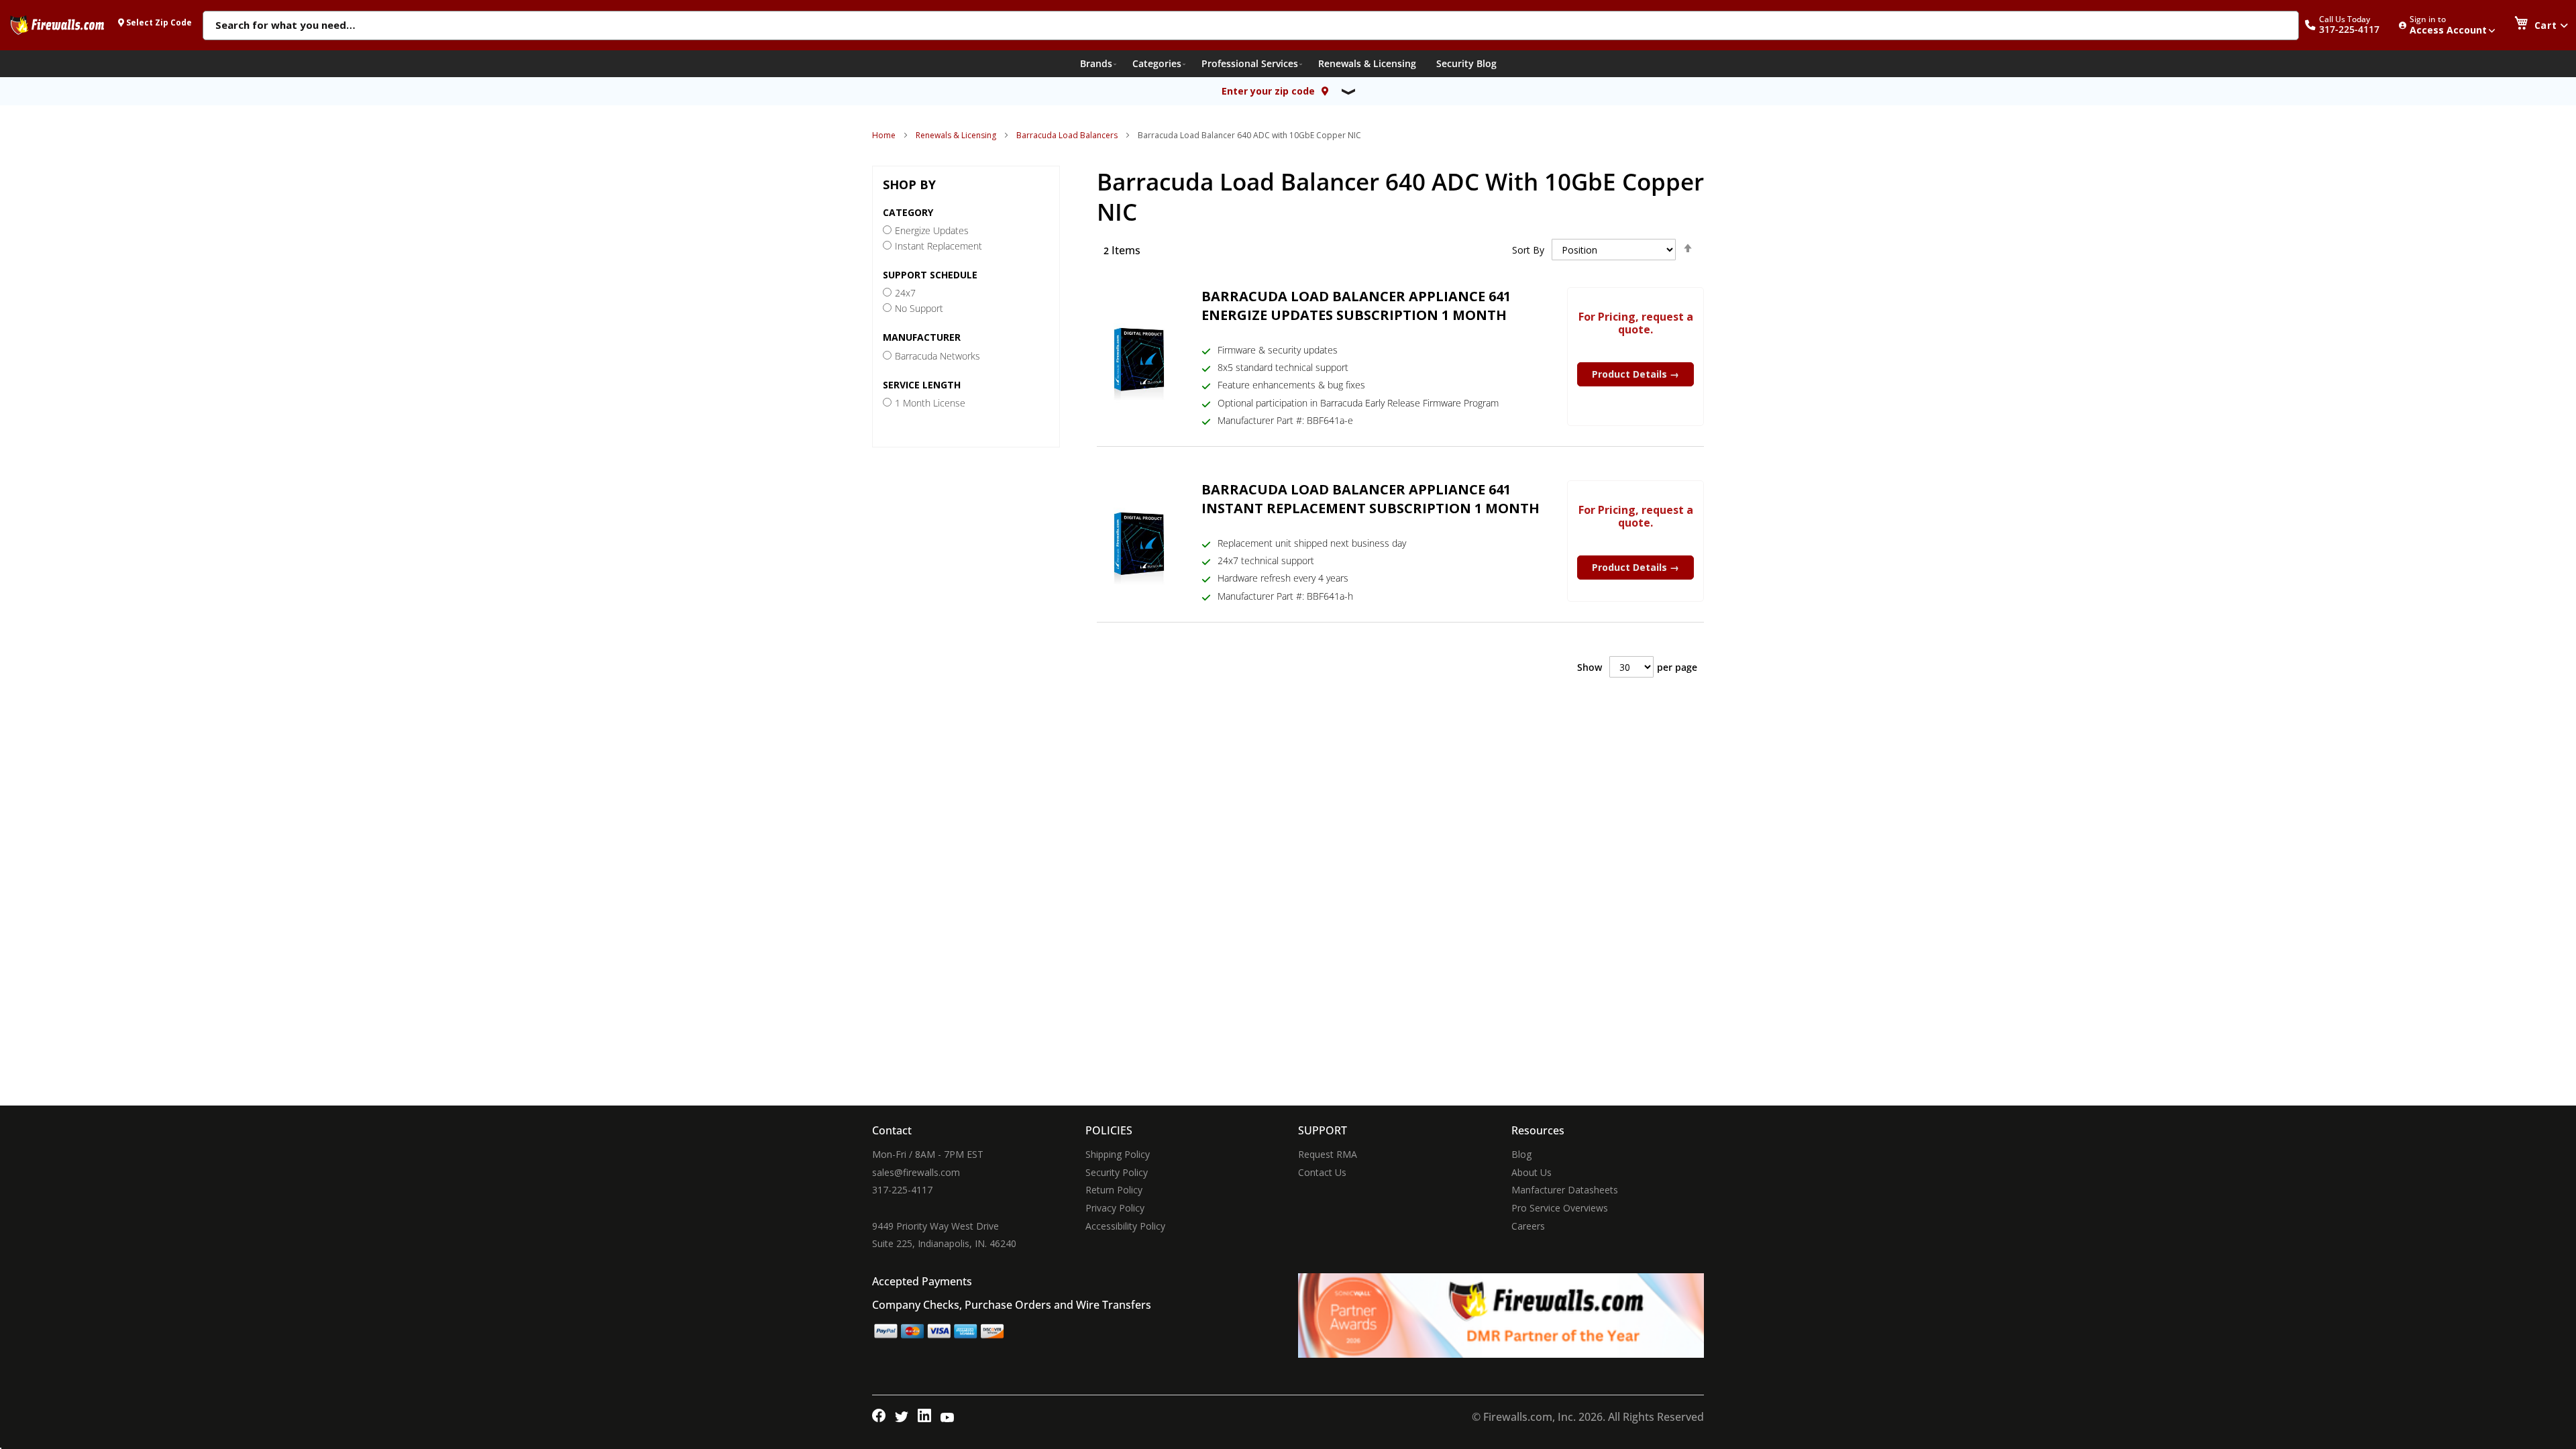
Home (884, 135)
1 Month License (930, 403)
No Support (919, 308)
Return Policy (1114, 1190)
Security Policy (1117, 1172)
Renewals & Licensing (956, 135)
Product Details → (1635, 374)
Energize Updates (932, 230)
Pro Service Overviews (1560, 1208)
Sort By (1528, 250)
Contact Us (1322, 1172)
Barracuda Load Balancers (1067, 135)
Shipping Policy (1118, 1154)
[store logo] (57, 25)
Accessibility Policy (1125, 1226)
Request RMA (1328, 1154)
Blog (1521, 1154)
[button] (2349, 25)
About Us (1532, 1172)
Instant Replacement (938, 246)
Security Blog (1466, 63)
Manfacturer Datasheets (1565, 1190)
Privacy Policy (1115, 1208)
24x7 (905, 293)
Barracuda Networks (937, 356)
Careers (1528, 1226)
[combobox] (1251, 26)
